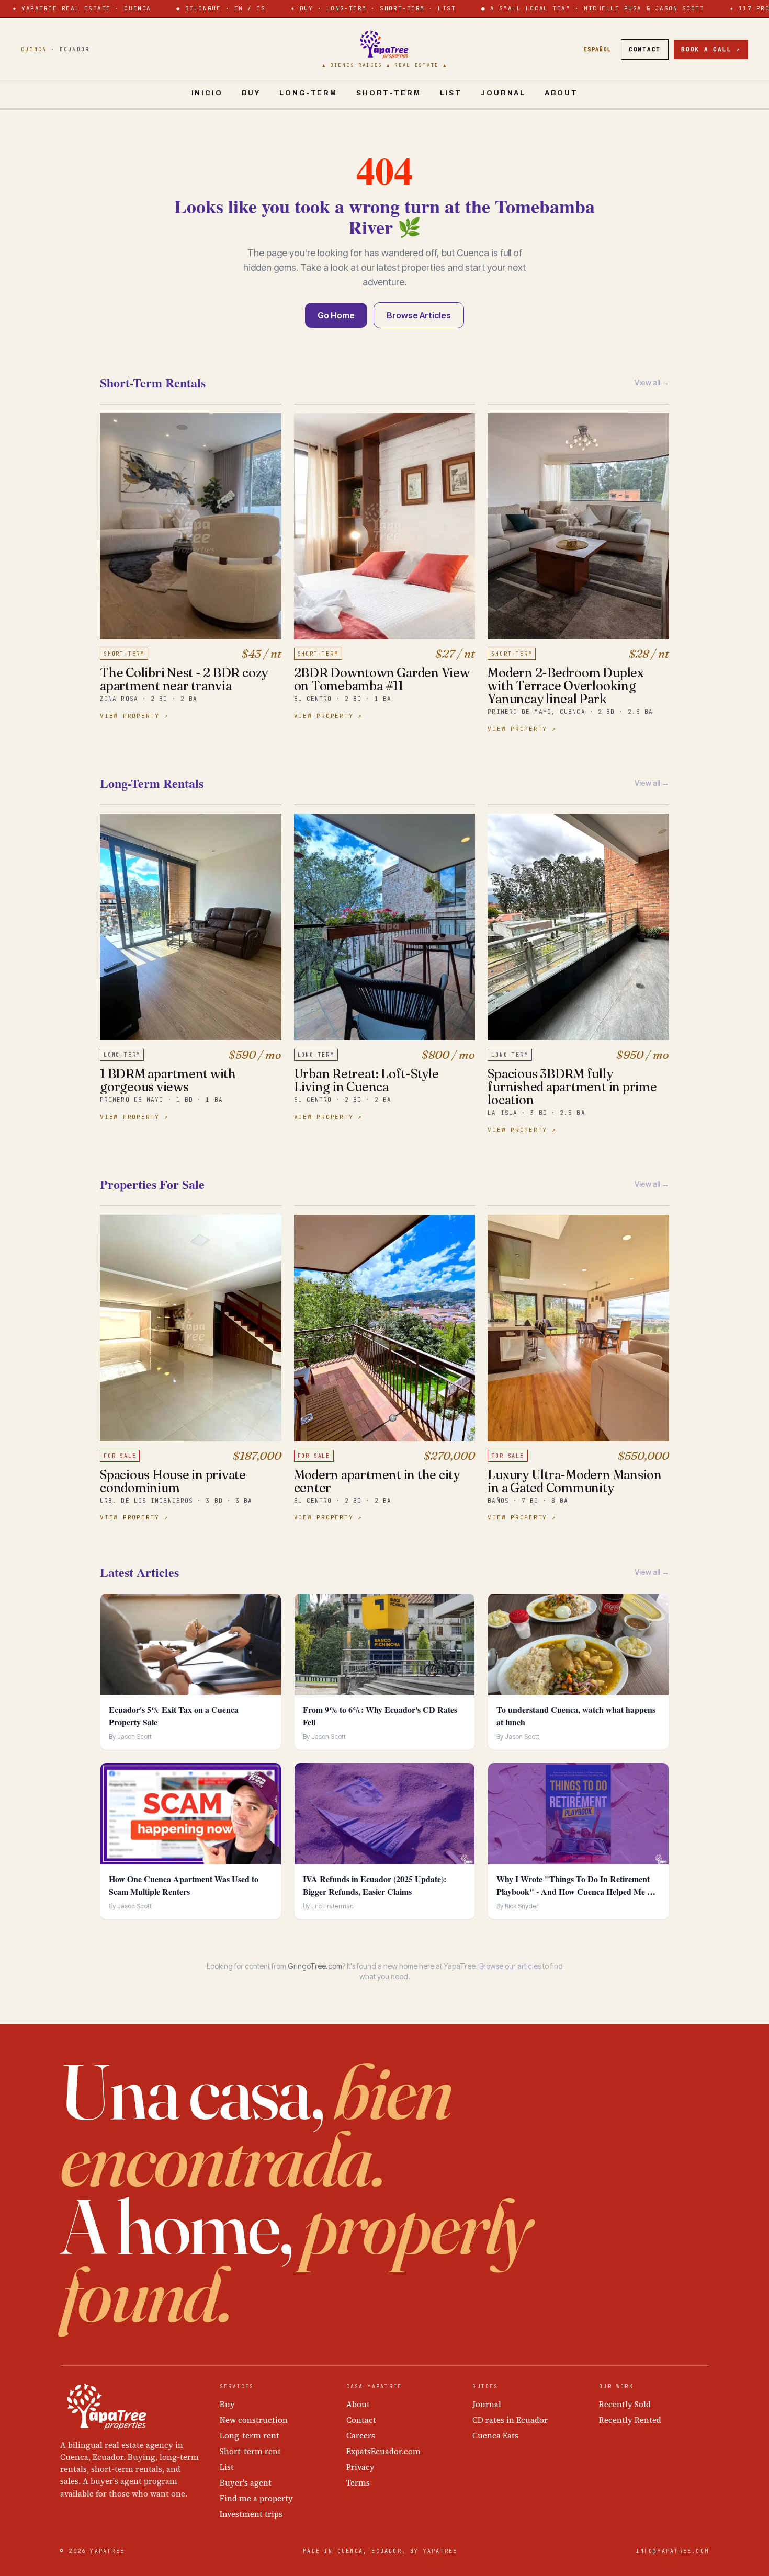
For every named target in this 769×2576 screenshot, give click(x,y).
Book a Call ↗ (711, 49)
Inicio (207, 93)
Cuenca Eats (495, 2436)
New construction (254, 2420)
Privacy (360, 2467)
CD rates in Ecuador (510, 2420)
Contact (645, 49)
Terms (358, 2483)
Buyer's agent (246, 2483)
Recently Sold (625, 2404)
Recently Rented (630, 2420)
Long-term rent (250, 2436)
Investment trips (251, 2514)
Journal (503, 93)
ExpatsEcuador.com (383, 2451)
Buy (251, 93)
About (561, 93)
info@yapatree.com (672, 2551)
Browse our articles (510, 1966)
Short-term (389, 93)
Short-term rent (250, 2451)
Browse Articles (419, 315)
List (451, 93)
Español (598, 49)
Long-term (308, 93)
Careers (361, 2436)
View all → (652, 382)
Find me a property (256, 2498)
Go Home (336, 315)
